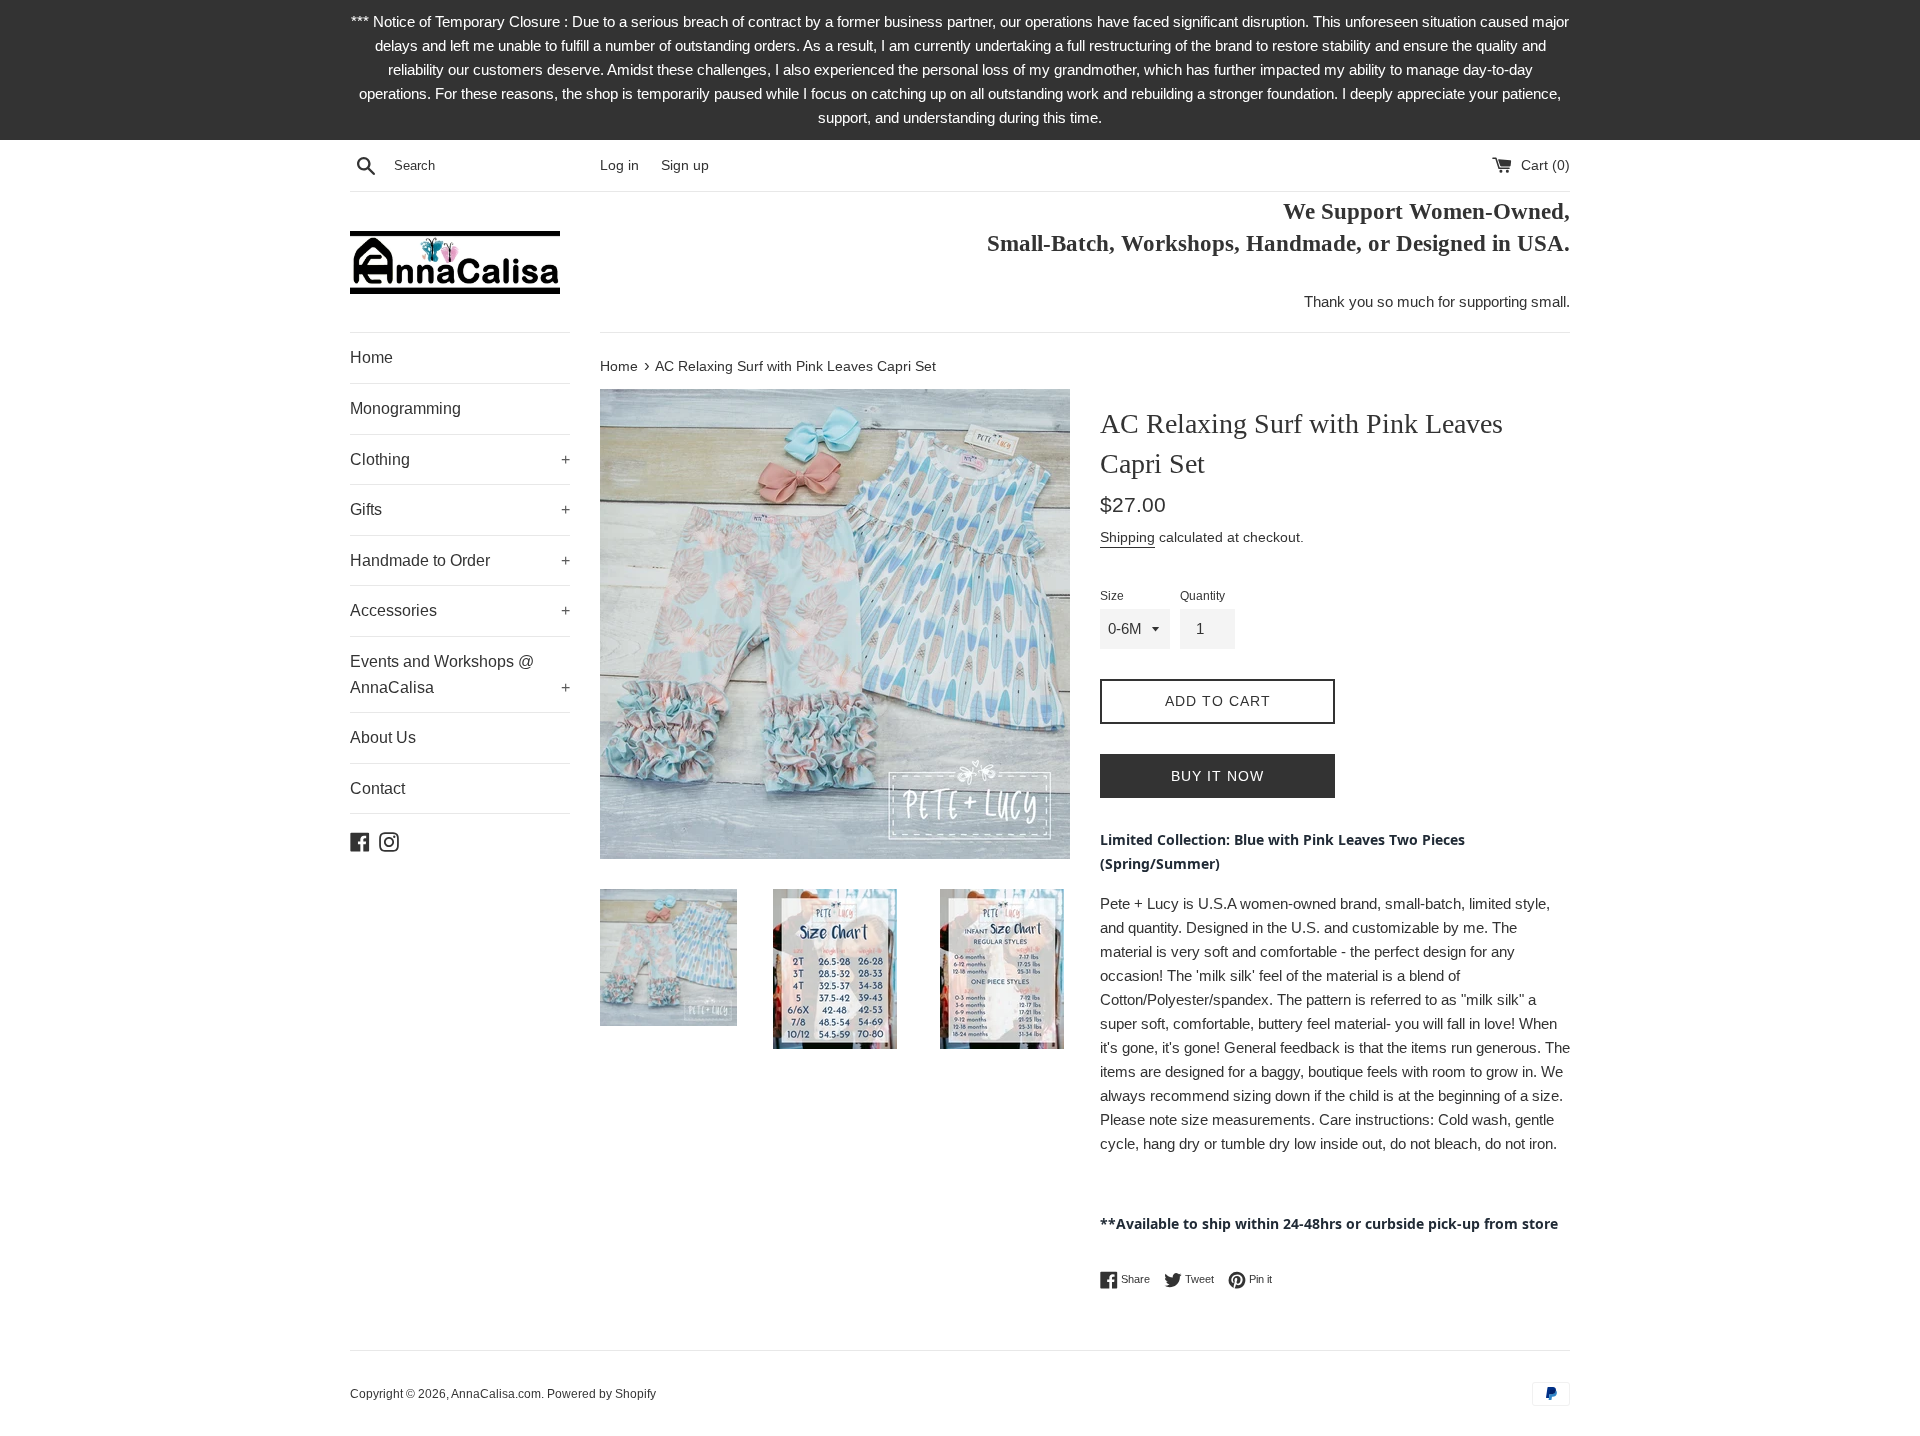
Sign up (685, 165)
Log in (619, 165)
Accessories (460, 610)
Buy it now (1217, 776)
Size (1112, 596)
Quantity (1202, 596)
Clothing (460, 459)
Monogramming (405, 408)
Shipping (1127, 537)
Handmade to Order (460, 560)
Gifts (460, 509)
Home (371, 357)
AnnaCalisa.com (496, 1394)
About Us (383, 737)
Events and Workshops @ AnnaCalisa (460, 674)
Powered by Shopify (601, 1394)
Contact (377, 788)
